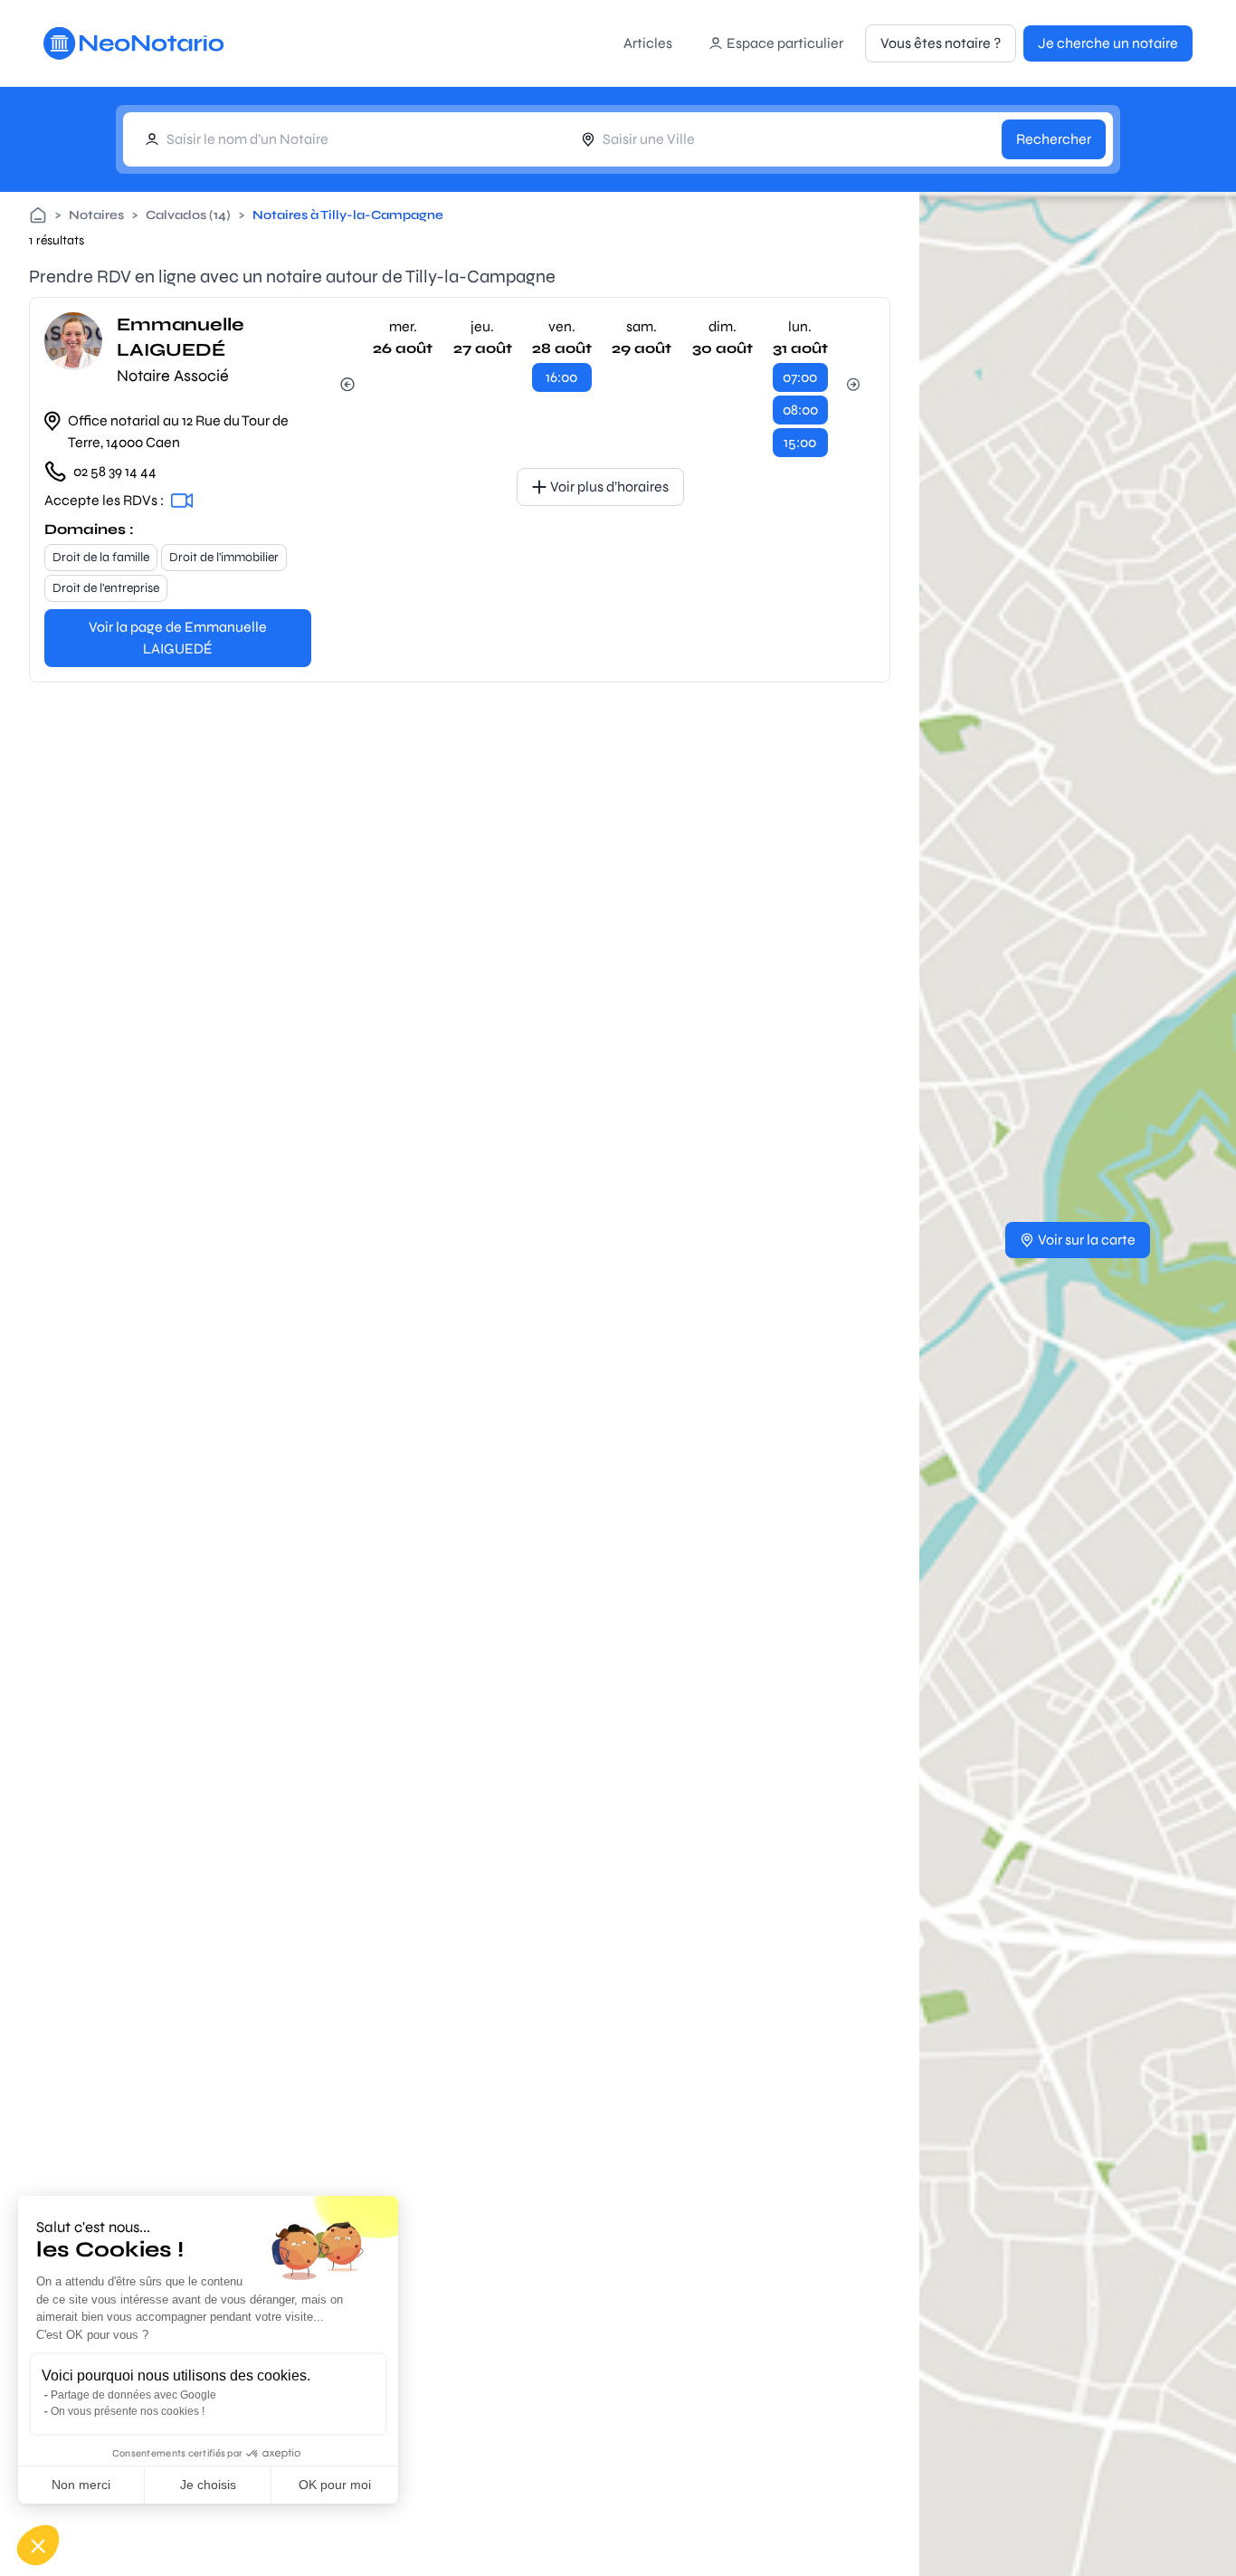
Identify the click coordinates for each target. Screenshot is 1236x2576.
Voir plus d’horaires (609, 487)
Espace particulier (785, 43)
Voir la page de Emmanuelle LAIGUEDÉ (178, 638)
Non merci (81, 2485)
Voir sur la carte (1087, 1240)
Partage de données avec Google (133, 2395)
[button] (38, 2545)
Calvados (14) (188, 215)
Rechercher (1054, 139)
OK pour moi (335, 2485)
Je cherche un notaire (1108, 43)
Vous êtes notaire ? (941, 43)
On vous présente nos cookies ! (128, 2411)
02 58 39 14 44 (115, 471)
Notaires (96, 215)
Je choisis (208, 2485)
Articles (648, 43)
